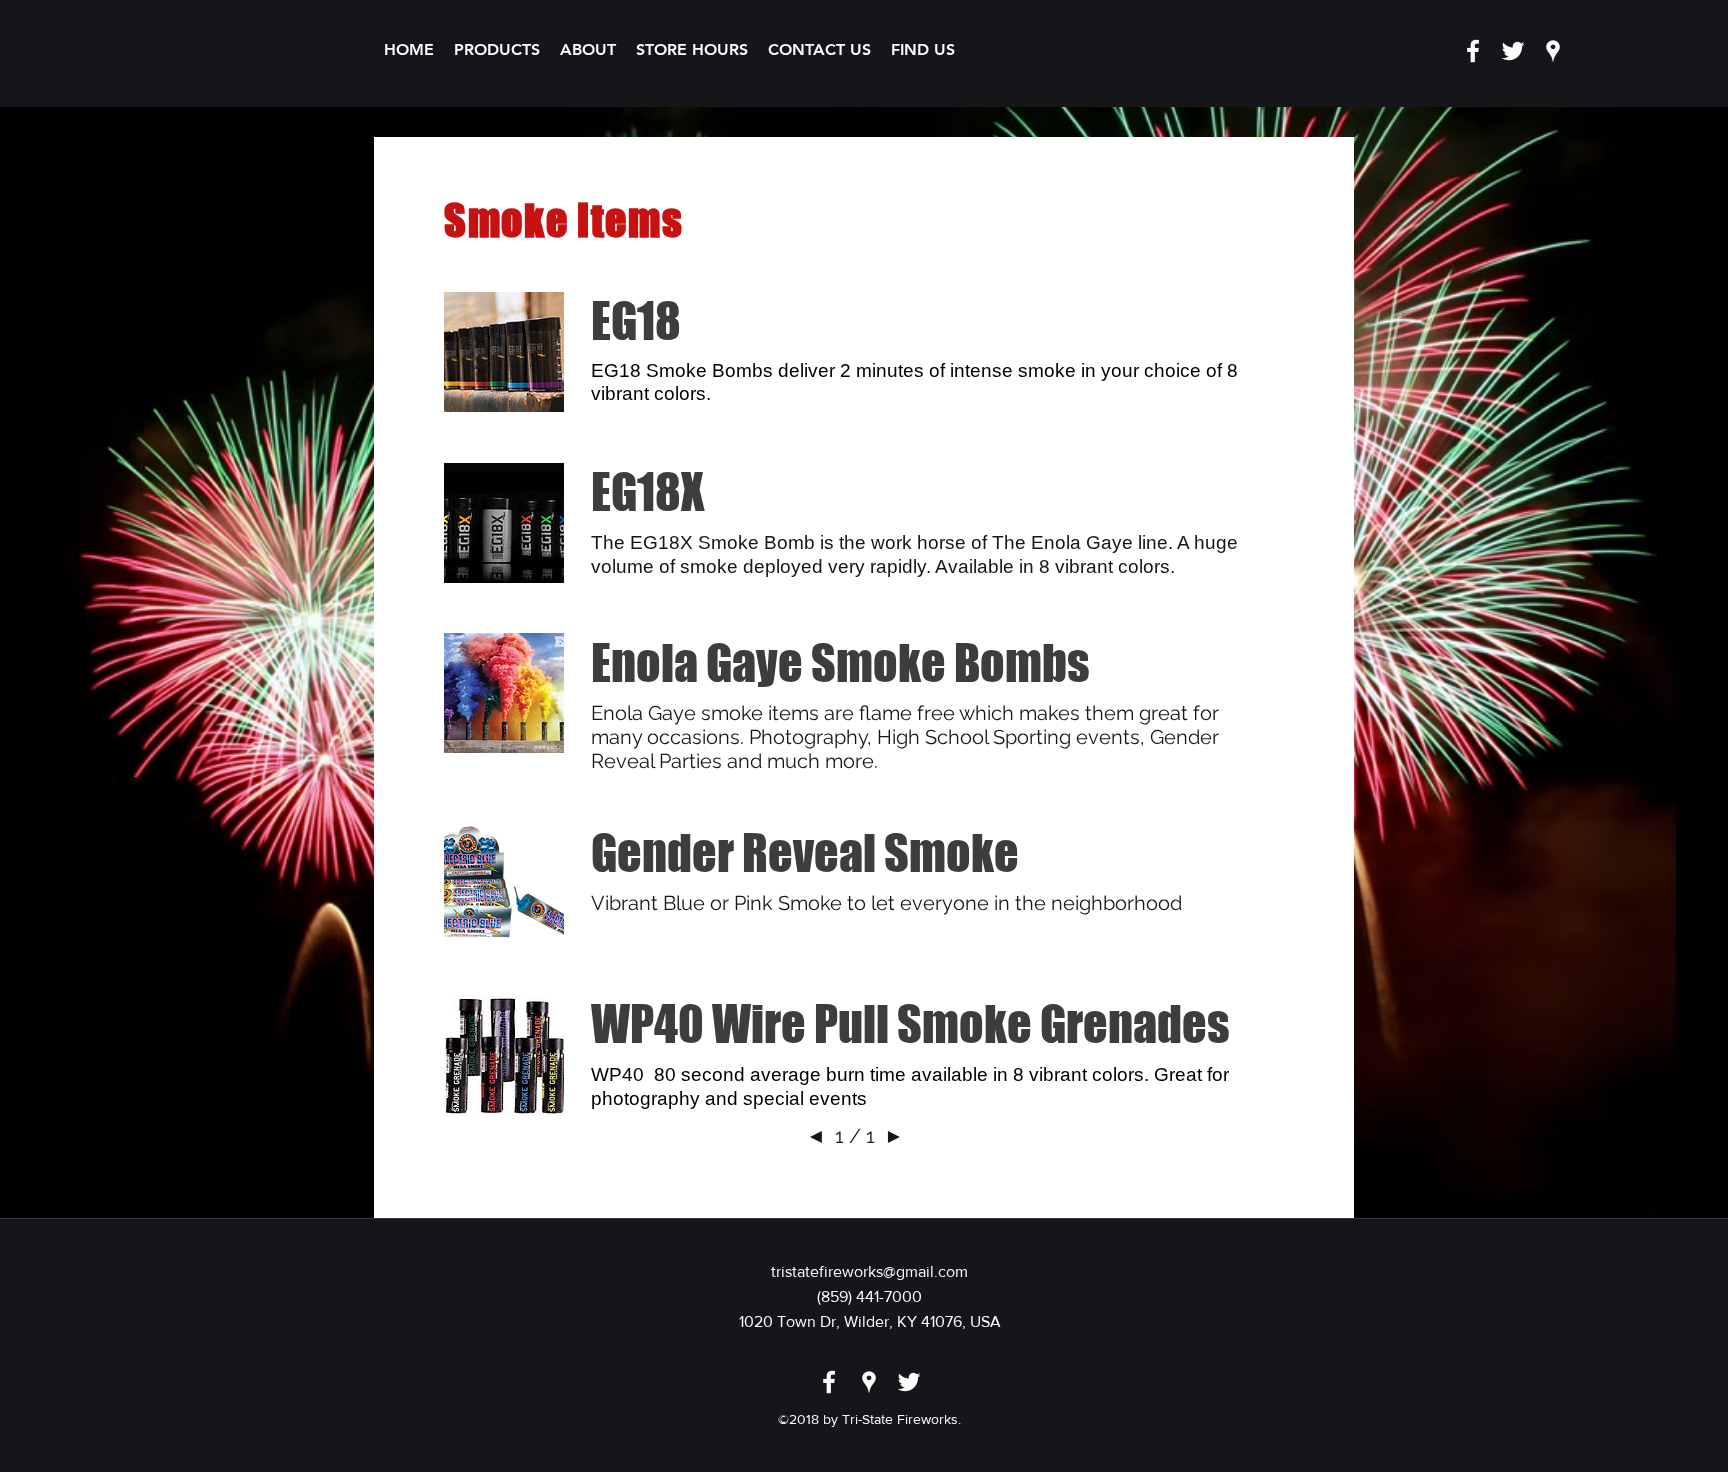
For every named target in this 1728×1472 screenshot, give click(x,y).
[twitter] (1513, 51)
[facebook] (1473, 51)
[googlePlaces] (1553, 51)
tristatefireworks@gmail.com (869, 1271)
